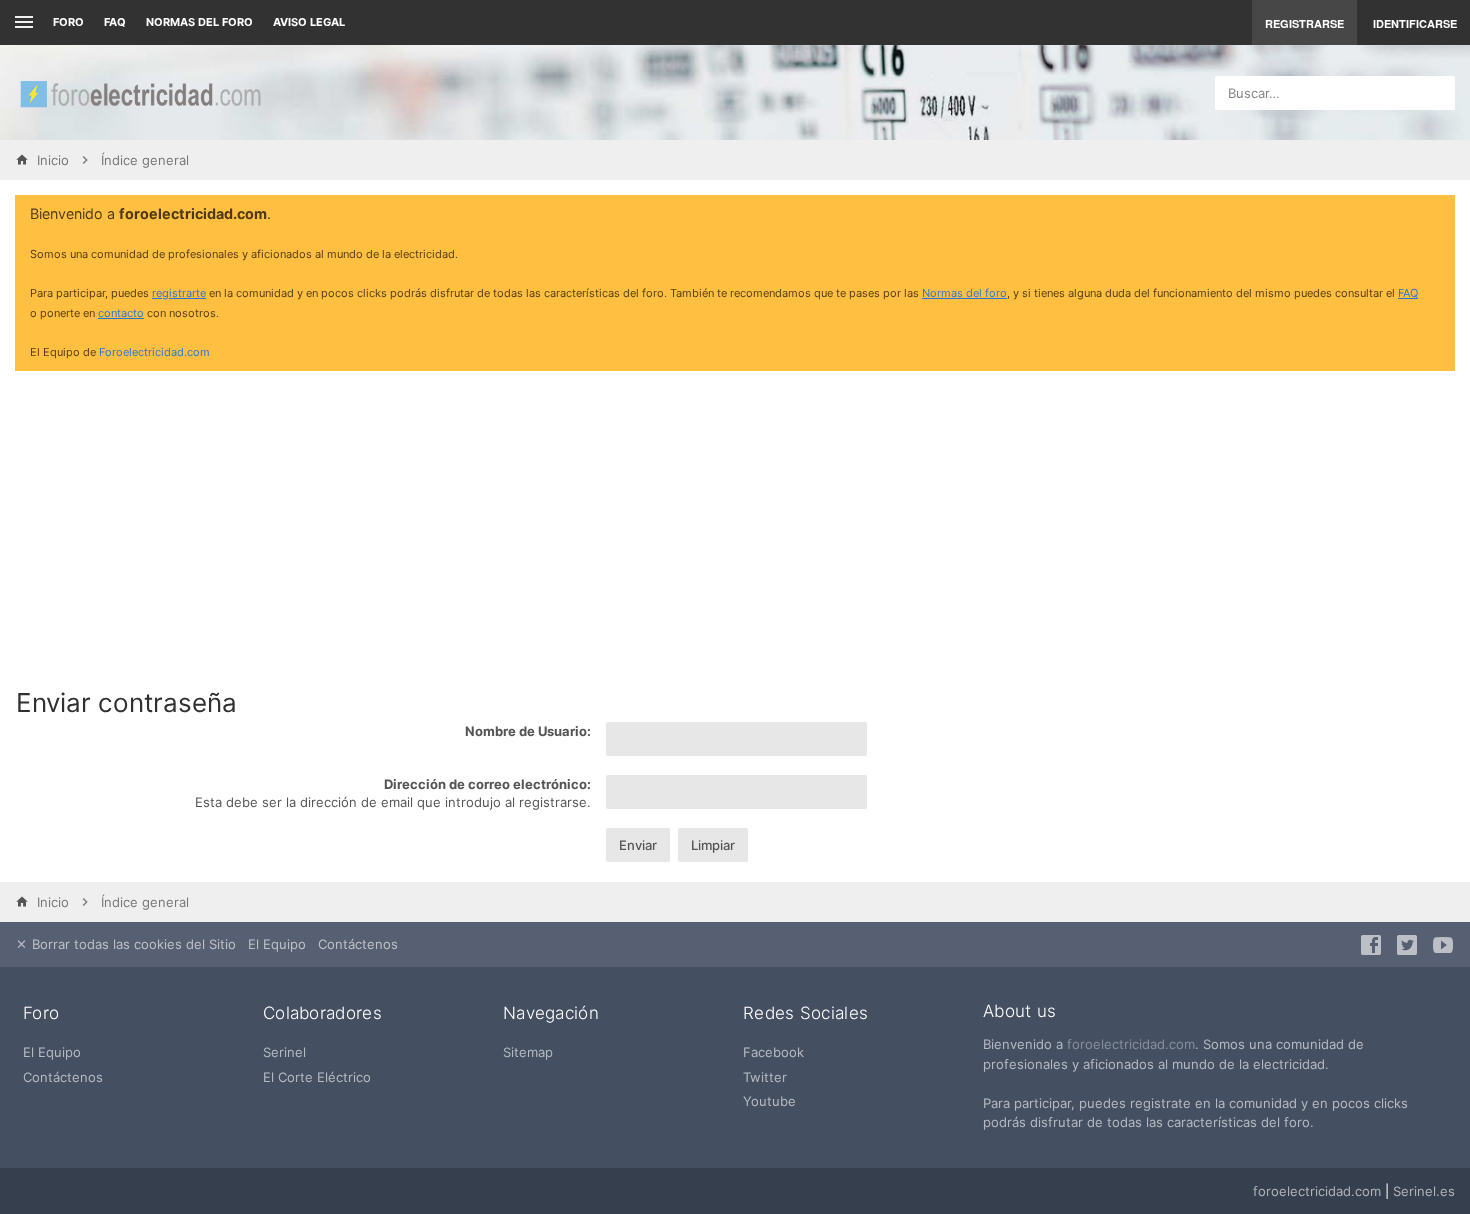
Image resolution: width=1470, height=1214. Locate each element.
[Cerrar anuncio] (1436, 215)
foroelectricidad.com (1131, 1044)
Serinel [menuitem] (284, 1052)
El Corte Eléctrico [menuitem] (317, 1077)
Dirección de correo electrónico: (487, 784)
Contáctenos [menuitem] (358, 944)
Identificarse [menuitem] (1415, 23)
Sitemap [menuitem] (528, 1052)
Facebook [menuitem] (773, 1052)
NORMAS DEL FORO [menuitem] (199, 22)
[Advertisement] (735, 526)
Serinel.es (1424, 1191)
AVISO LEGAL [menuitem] (309, 22)
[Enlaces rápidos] (21, 22)
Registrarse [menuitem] (1304, 23)
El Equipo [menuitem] (277, 944)
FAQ (115, 22)
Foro (68, 22)
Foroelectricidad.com (154, 352)
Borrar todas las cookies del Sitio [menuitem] (132, 944)
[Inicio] (140, 92)
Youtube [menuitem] (769, 1101)
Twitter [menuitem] (765, 1077)
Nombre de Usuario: (528, 731)
